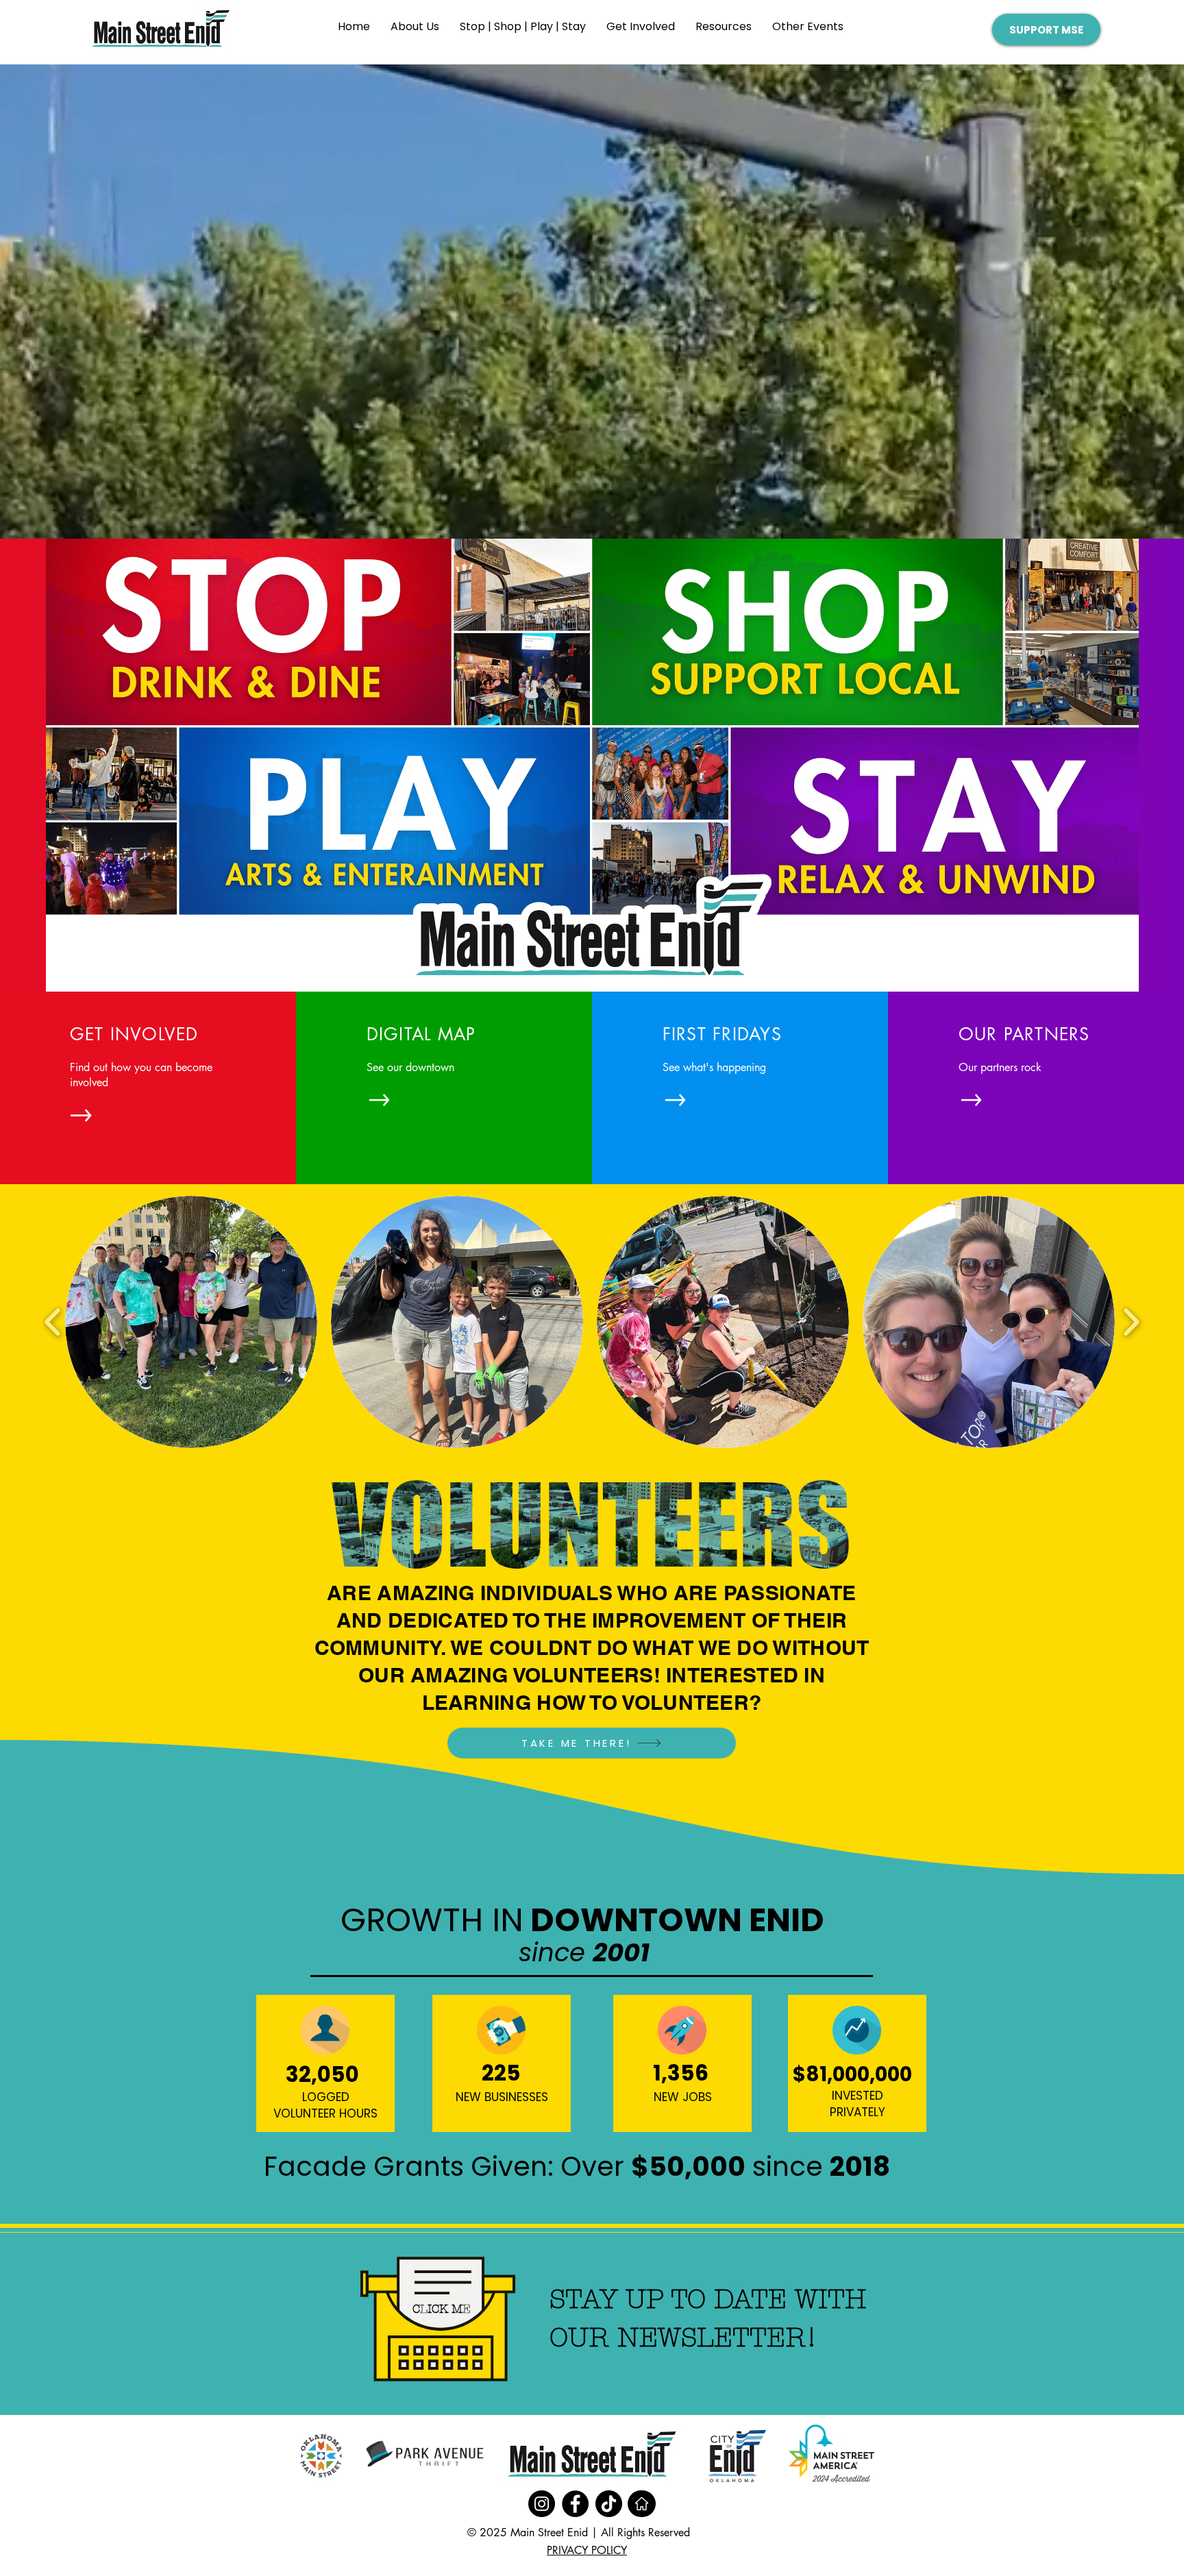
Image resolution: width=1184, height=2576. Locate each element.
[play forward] (1131, 1322)
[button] (523, 31)
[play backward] (53, 1322)
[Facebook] (575, 2504)
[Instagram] (542, 2504)
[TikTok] (609, 2504)
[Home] (642, 2504)
